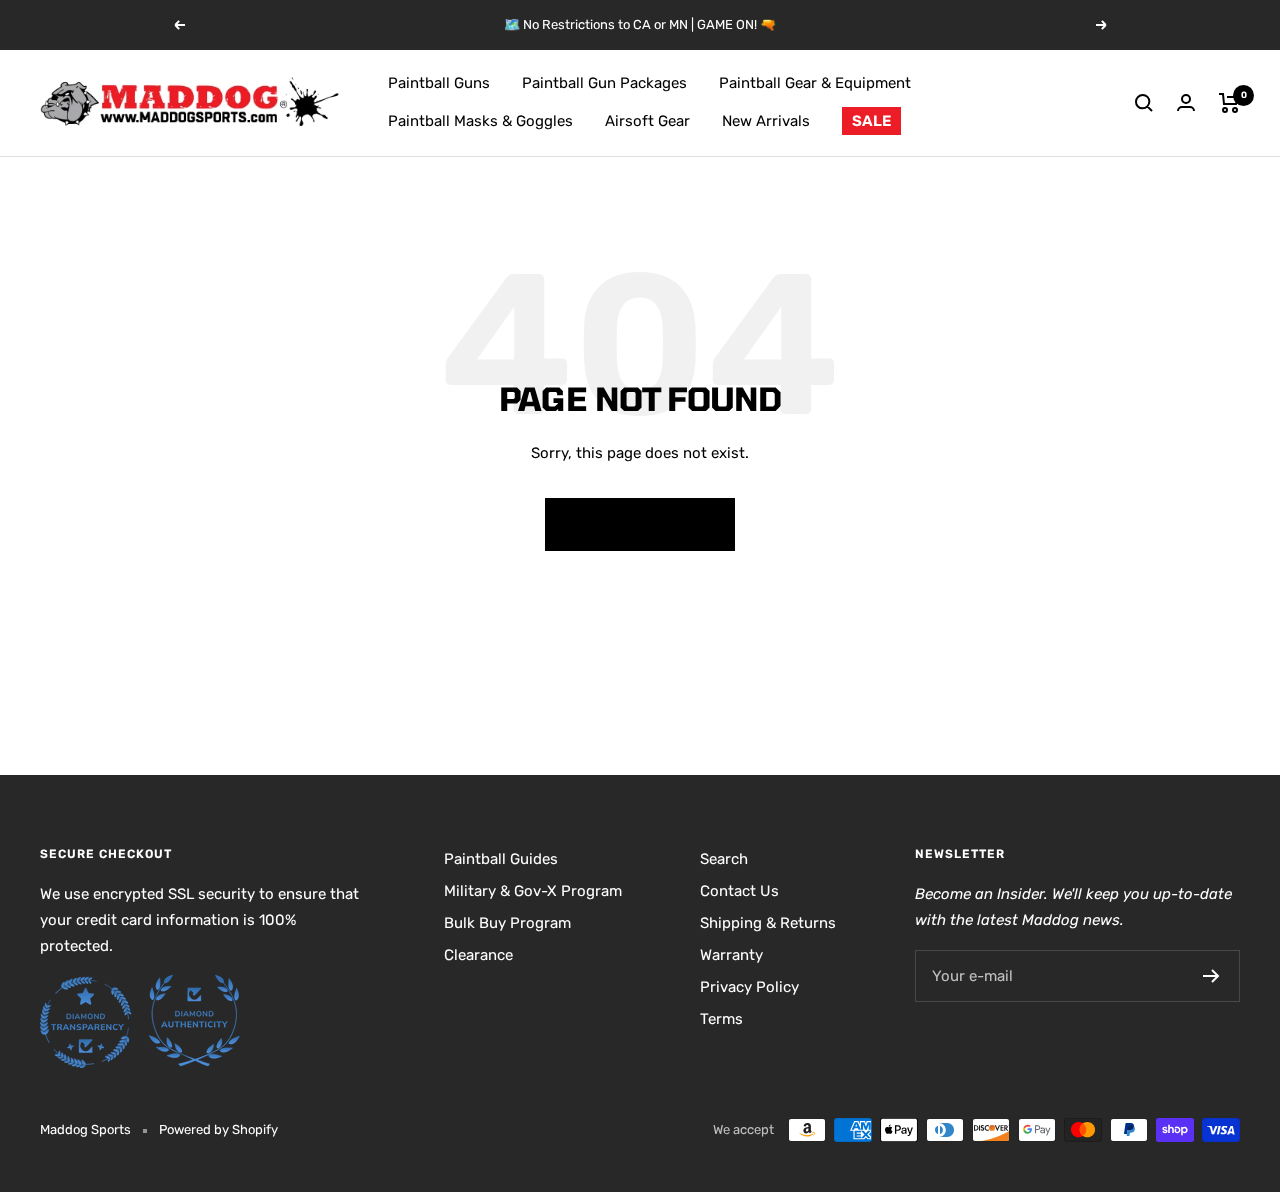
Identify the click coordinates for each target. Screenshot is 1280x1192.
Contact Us (739, 891)
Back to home (640, 523)
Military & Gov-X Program (533, 891)
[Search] (1144, 103)
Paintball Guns (439, 83)
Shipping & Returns (768, 923)
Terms (721, 1019)
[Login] (1186, 102)
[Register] (1211, 976)
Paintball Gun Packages (604, 83)
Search (724, 859)
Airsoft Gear (647, 121)
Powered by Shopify (218, 1129)
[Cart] (1229, 103)
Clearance (478, 955)
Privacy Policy (749, 987)
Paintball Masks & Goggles (480, 121)
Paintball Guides (501, 859)
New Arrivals (766, 121)
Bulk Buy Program (507, 923)
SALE (871, 121)
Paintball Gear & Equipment (815, 83)
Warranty (731, 955)
